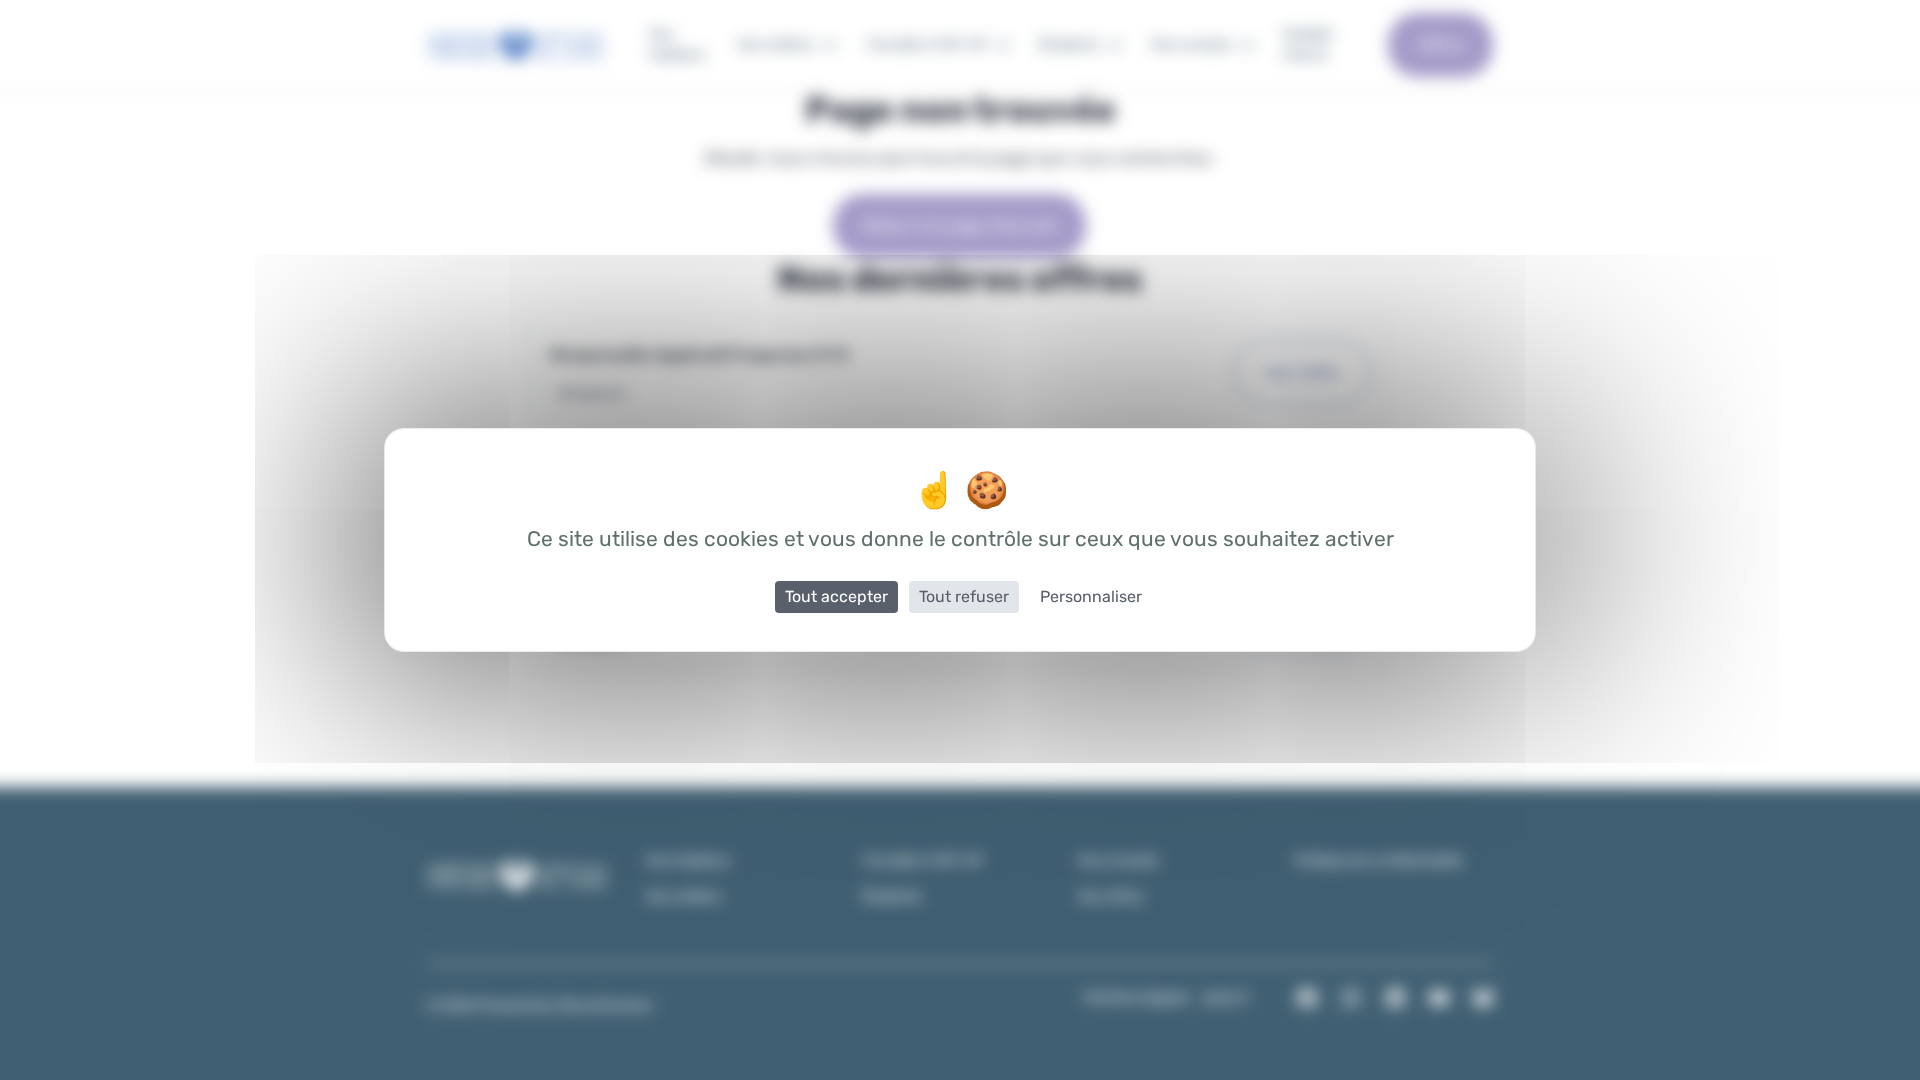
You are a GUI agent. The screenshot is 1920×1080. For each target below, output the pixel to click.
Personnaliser (1091, 596)
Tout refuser (964, 596)
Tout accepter (836, 596)
